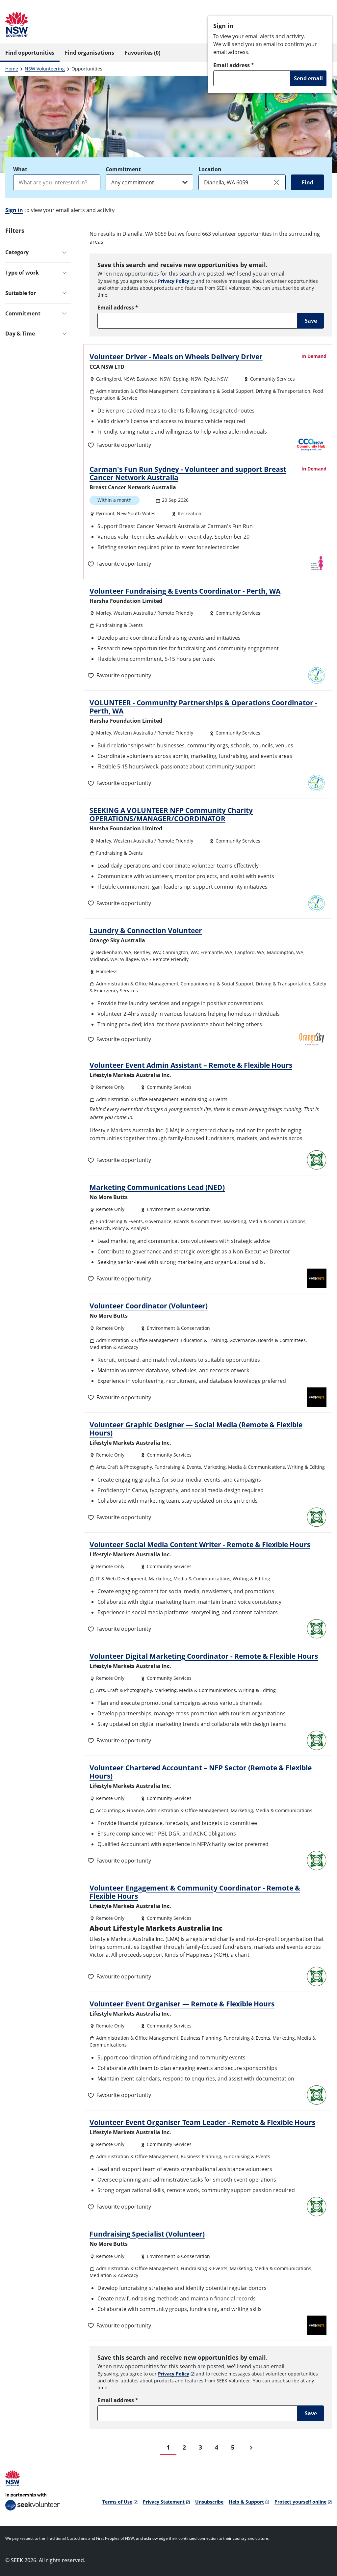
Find (308, 182)
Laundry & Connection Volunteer (146, 930)
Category (17, 252)
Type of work (22, 273)
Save (311, 321)
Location (210, 169)
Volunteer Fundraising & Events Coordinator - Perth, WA (185, 591)
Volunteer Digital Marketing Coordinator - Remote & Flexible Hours (204, 1656)
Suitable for (21, 293)
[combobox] (57, 182)
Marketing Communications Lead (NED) (157, 1187)
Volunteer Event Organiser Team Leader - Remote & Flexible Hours (202, 2122)
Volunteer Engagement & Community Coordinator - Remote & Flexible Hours (195, 1892)
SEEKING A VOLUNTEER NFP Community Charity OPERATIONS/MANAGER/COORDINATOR (171, 814)
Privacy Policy (174, 281)
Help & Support (246, 2502)
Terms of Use (117, 2502)
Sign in (14, 210)
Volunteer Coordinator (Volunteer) (149, 1306)
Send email (308, 78)
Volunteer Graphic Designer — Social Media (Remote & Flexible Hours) (196, 1429)
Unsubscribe (209, 2502)
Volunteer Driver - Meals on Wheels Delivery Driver (176, 357)
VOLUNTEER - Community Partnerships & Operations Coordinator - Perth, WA (203, 707)
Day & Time (20, 334)
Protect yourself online (300, 2502)
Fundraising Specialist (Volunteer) (147, 2234)
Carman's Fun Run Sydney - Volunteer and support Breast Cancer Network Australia (188, 473)
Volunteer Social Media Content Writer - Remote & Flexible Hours (200, 1544)
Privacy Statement (164, 2502)
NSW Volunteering (45, 69)
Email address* (234, 65)
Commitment (123, 169)
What (20, 169)
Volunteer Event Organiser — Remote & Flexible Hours (182, 2004)
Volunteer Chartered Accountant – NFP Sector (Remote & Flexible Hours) (201, 1772)
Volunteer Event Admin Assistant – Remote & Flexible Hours (191, 1065)
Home (12, 69)
